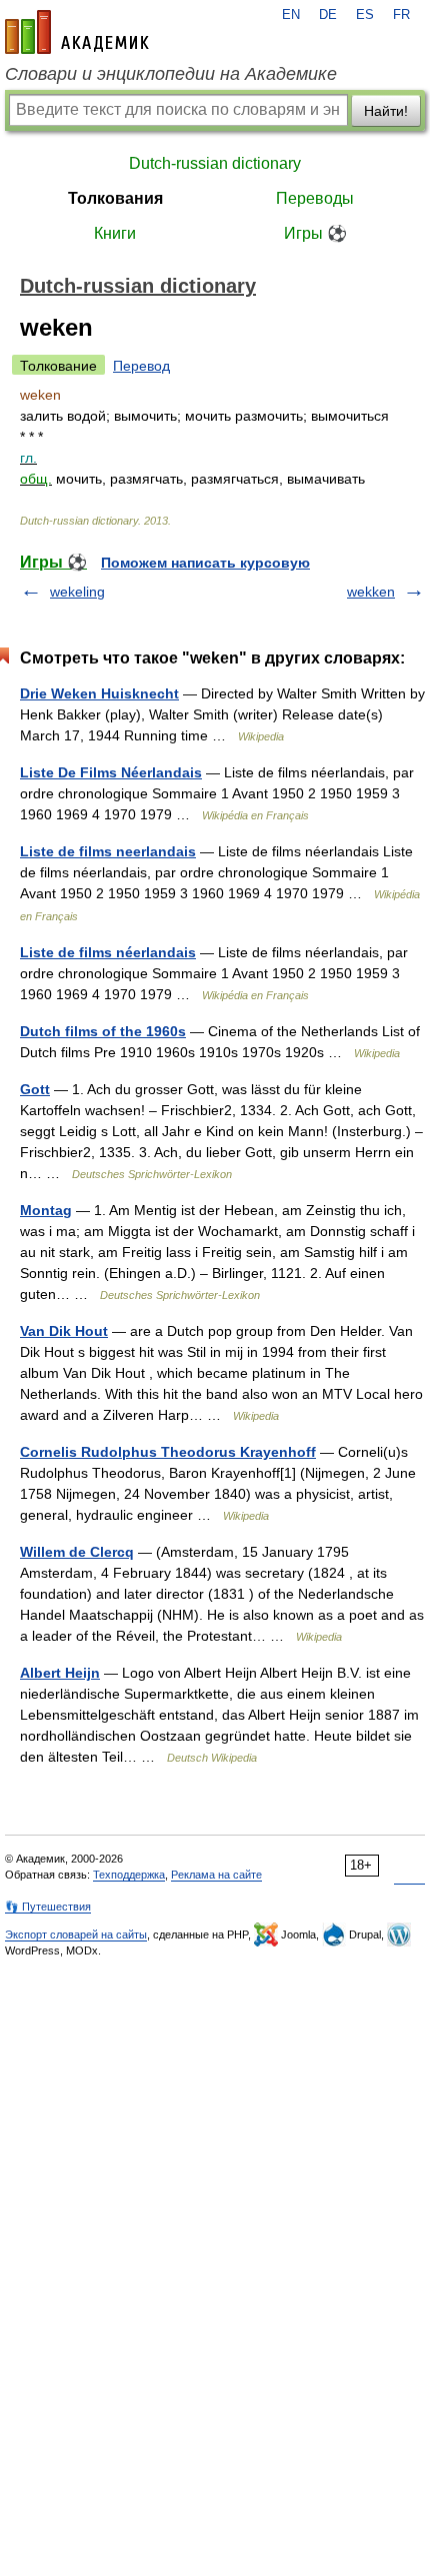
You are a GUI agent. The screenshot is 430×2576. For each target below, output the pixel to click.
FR (401, 15)
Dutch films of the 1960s (103, 1031)
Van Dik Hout (64, 1331)
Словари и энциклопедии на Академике (171, 74)
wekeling (77, 592)
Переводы (315, 198)
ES (365, 15)
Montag (46, 1210)
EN (291, 15)
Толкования (115, 198)
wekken (371, 592)
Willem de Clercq (77, 1552)
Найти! (386, 111)
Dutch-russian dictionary (215, 163)
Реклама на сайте (216, 1875)
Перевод (141, 366)
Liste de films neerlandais (108, 851)
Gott (35, 1089)
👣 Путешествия (48, 1907)
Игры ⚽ (315, 233)
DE (328, 15)
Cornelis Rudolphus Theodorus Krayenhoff (168, 1452)
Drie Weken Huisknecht (99, 693)
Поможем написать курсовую (205, 563)
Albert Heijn (60, 1673)
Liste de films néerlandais (108, 952)
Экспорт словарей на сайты (76, 1934)
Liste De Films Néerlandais (111, 772)
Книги (115, 233)
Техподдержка (129, 1875)
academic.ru (77, 32)
